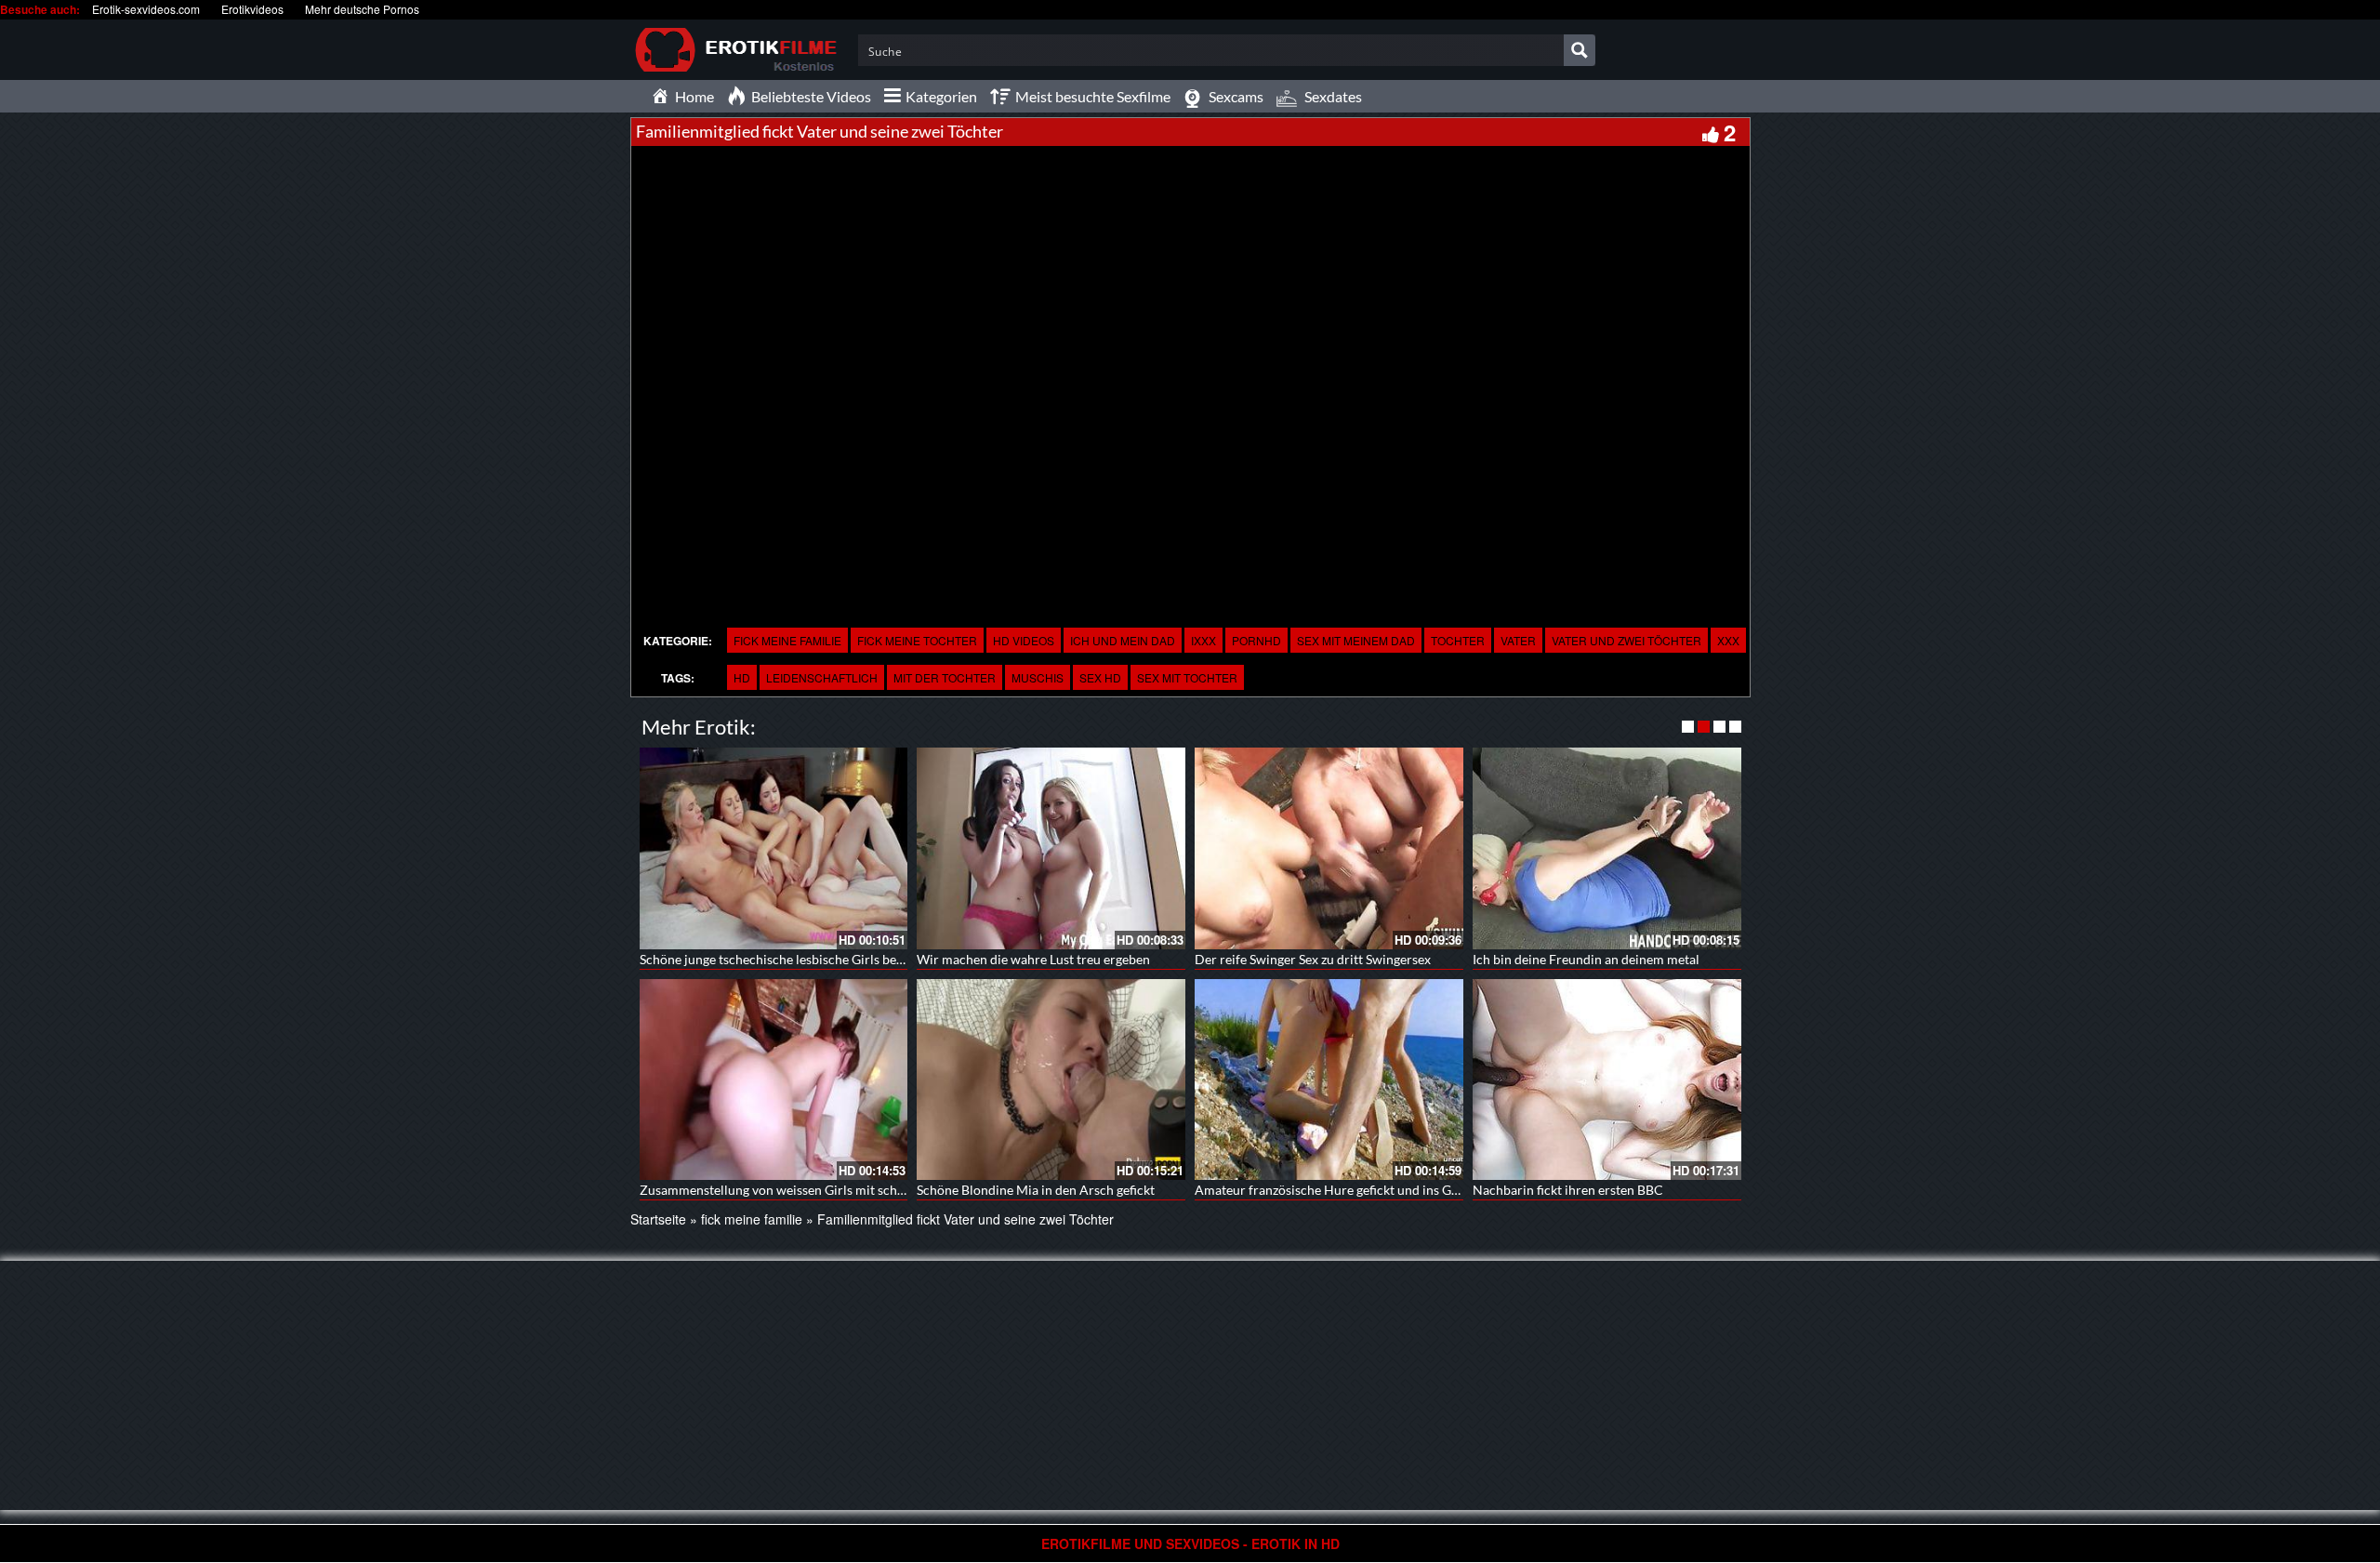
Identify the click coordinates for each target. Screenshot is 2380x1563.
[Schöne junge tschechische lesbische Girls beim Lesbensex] (774, 848)
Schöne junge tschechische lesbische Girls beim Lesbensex (806, 959)
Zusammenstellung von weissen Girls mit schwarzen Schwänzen (823, 1190)
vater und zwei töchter (1626, 640)
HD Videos (1024, 640)
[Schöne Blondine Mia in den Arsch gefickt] (1051, 1080)
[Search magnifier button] (1580, 50)
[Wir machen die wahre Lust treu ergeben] (1051, 848)
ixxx (1203, 640)
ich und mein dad (1123, 640)
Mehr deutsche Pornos (362, 9)
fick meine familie (787, 640)
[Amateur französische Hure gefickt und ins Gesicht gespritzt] (1329, 1080)
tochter (1458, 640)
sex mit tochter (1187, 677)
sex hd (1100, 677)
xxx (1728, 640)
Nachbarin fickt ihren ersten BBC (1568, 1190)
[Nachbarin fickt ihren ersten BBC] (1607, 1080)
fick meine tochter (917, 640)
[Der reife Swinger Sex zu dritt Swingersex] (1329, 848)
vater (1518, 640)
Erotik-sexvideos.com (146, 9)
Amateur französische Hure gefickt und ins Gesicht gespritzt (1367, 1190)
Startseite (658, 1219)
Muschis (1038, 677)
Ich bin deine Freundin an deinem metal (1586, 959)
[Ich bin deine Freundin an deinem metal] (1607, 848)
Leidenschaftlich (822, 677)
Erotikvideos (252, 9)
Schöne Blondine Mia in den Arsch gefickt (1036, 1190)
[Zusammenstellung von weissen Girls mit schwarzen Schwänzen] (774, 1080)
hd (742, 677)
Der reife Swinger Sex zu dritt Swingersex (1313, 959)
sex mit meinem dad (1356, 640)
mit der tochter (945, 677)
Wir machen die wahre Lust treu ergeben (1033, 959)
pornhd (1256, 640)
